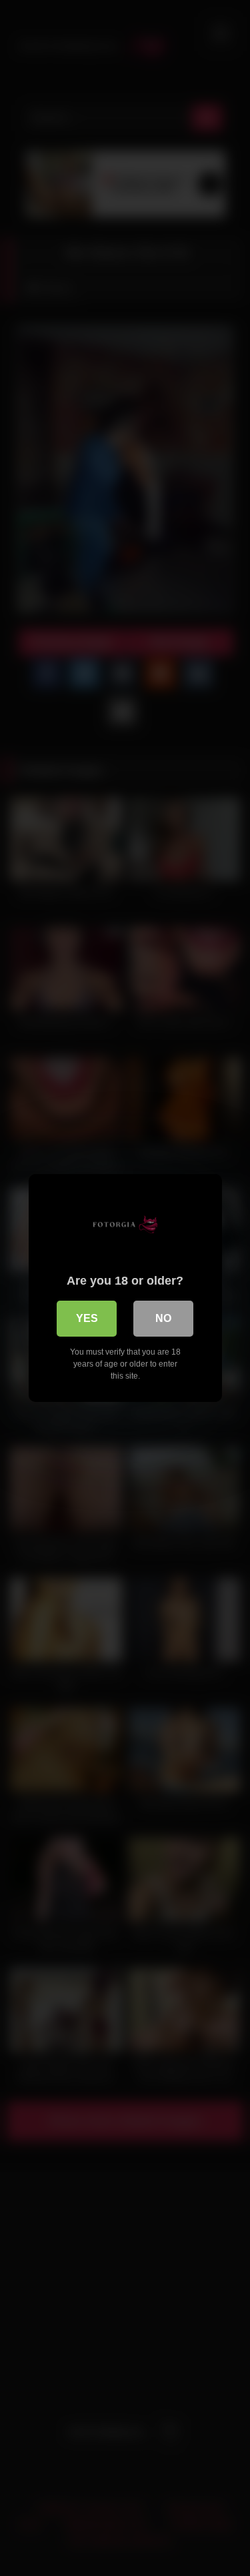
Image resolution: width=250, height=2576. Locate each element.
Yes (87, 1318)
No (163, 1318)
